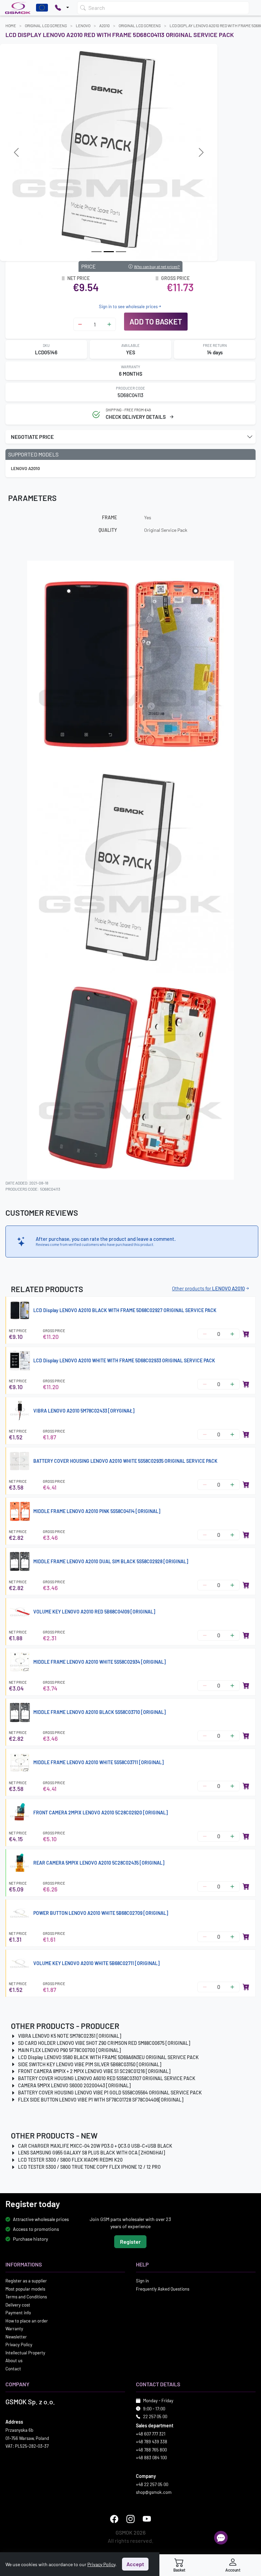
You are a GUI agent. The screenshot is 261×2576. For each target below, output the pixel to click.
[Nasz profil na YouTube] (147, 2519)
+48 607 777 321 (151, 2434)
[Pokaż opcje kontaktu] (62, 8)
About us (14, 2360)
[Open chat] (221, 2538)
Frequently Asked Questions (163, 2289)
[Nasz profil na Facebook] (114, 2519)
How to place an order (27, 2321)
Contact (13, 2369)
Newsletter (16, 2337)
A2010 (105, 25)
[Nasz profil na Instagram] (130, 2519)
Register (130, 2242)
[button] (130, 437)
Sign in (142, 2281)
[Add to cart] (246, 1334)
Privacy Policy (19, 2345)
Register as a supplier (26, 2281)
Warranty (14, 2329)
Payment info (18, 2313)
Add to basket (156, 321)
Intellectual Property (25, 2353)
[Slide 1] (109, 252)
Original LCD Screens (46, 25)
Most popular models (25, 2289)
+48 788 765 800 (151, 2450)
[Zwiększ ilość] (109, 324)
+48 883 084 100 (151, 2458)
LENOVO (83, 25)
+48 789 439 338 (152, 2442)
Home (11, 25)
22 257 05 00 (155, 2416)
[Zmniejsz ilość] (80, 324)
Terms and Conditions (26, 2297)
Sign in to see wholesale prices (128, 306)
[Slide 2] (121, 252)
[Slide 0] (97, 252)
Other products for (208, 1288)
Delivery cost (18, 2305)
